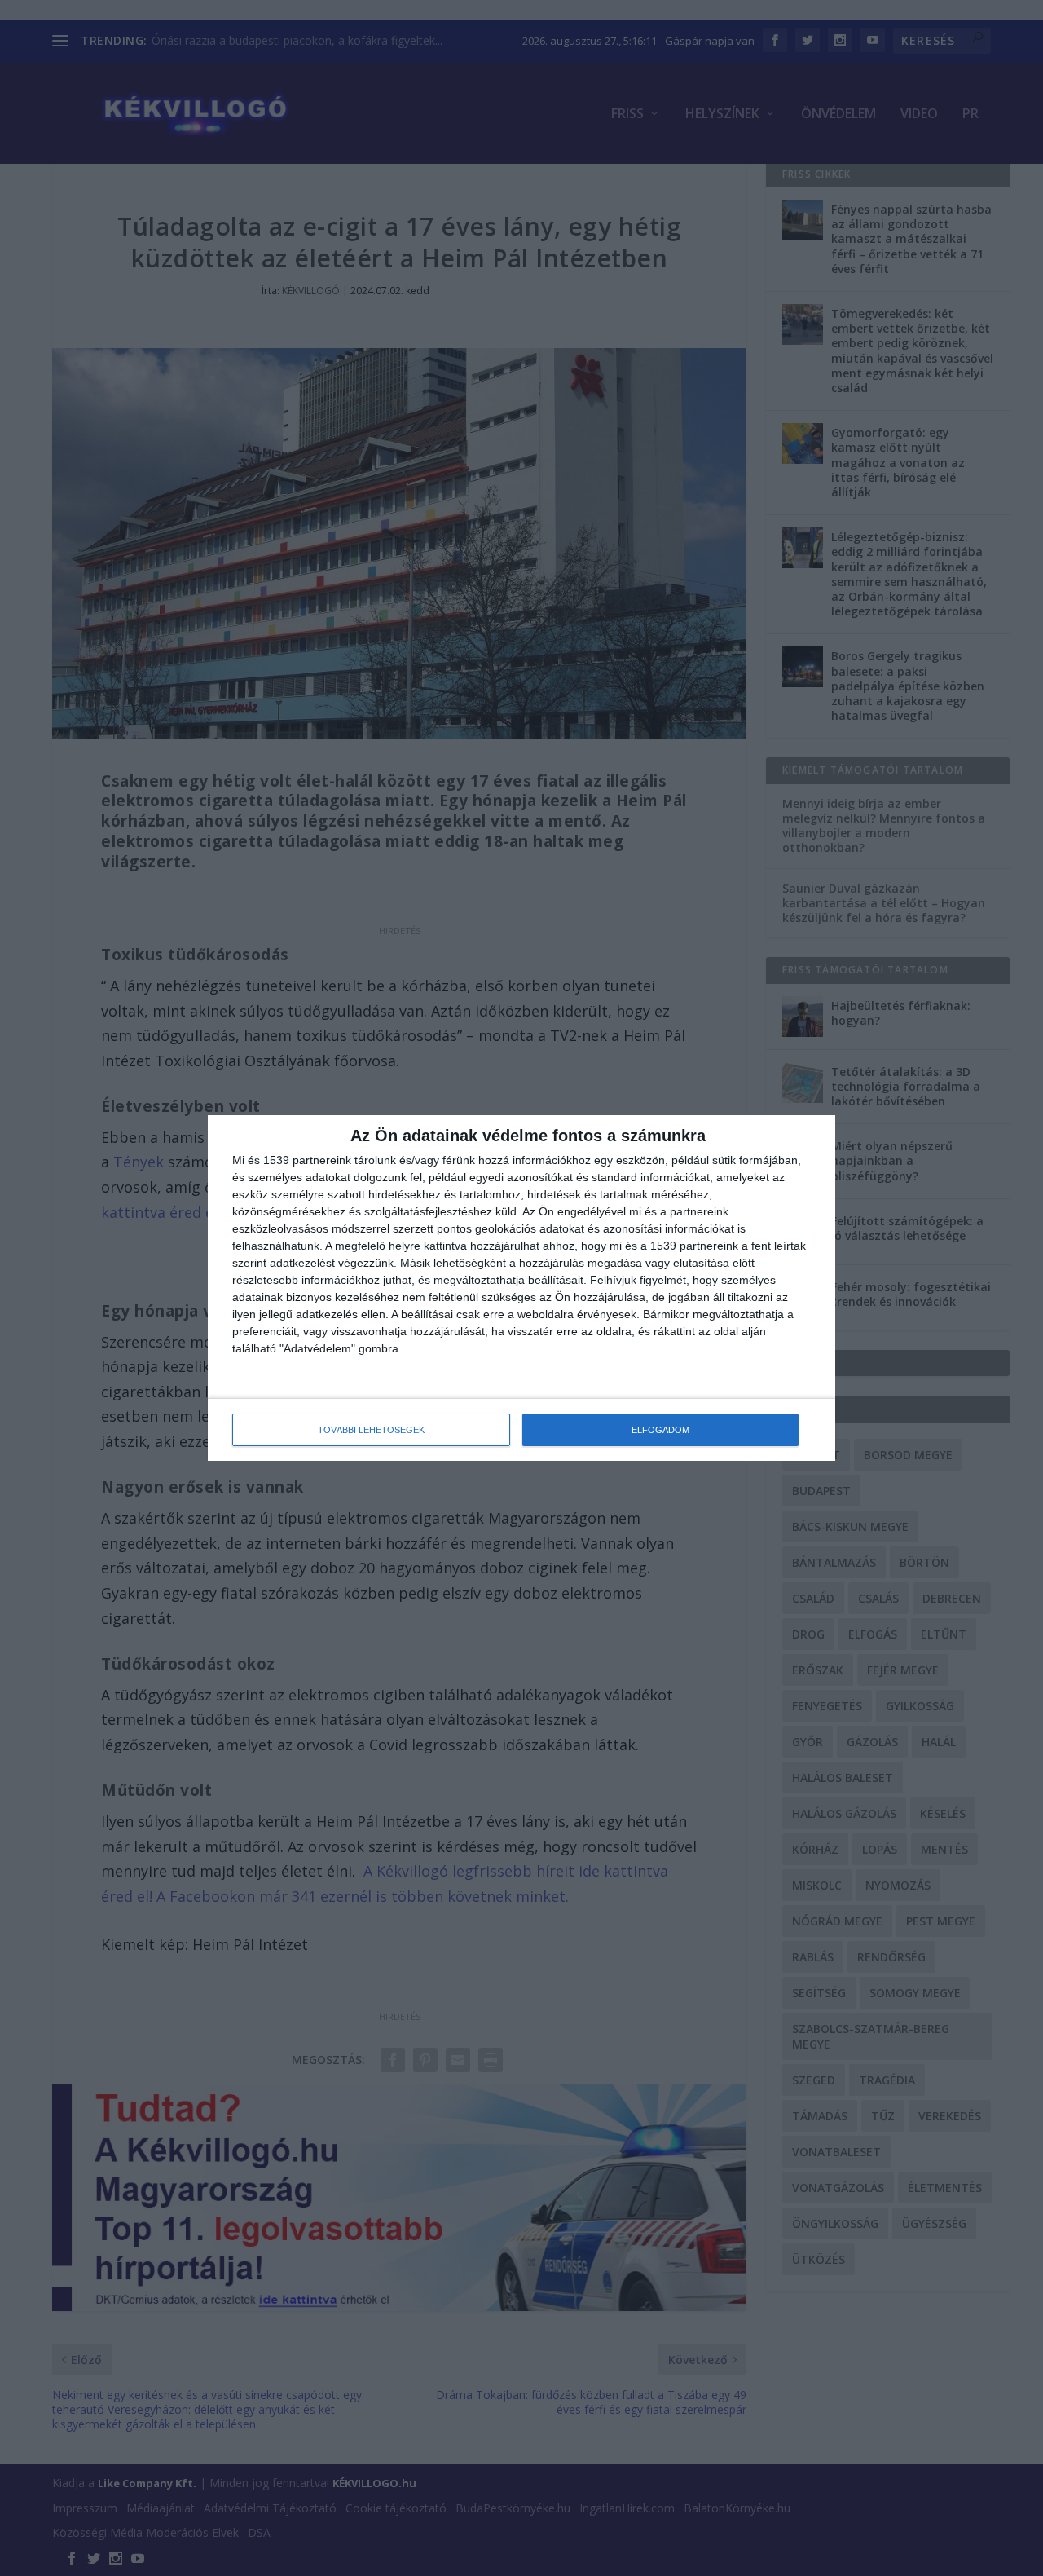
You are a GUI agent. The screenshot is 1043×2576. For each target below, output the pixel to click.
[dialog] (521, 1288)
